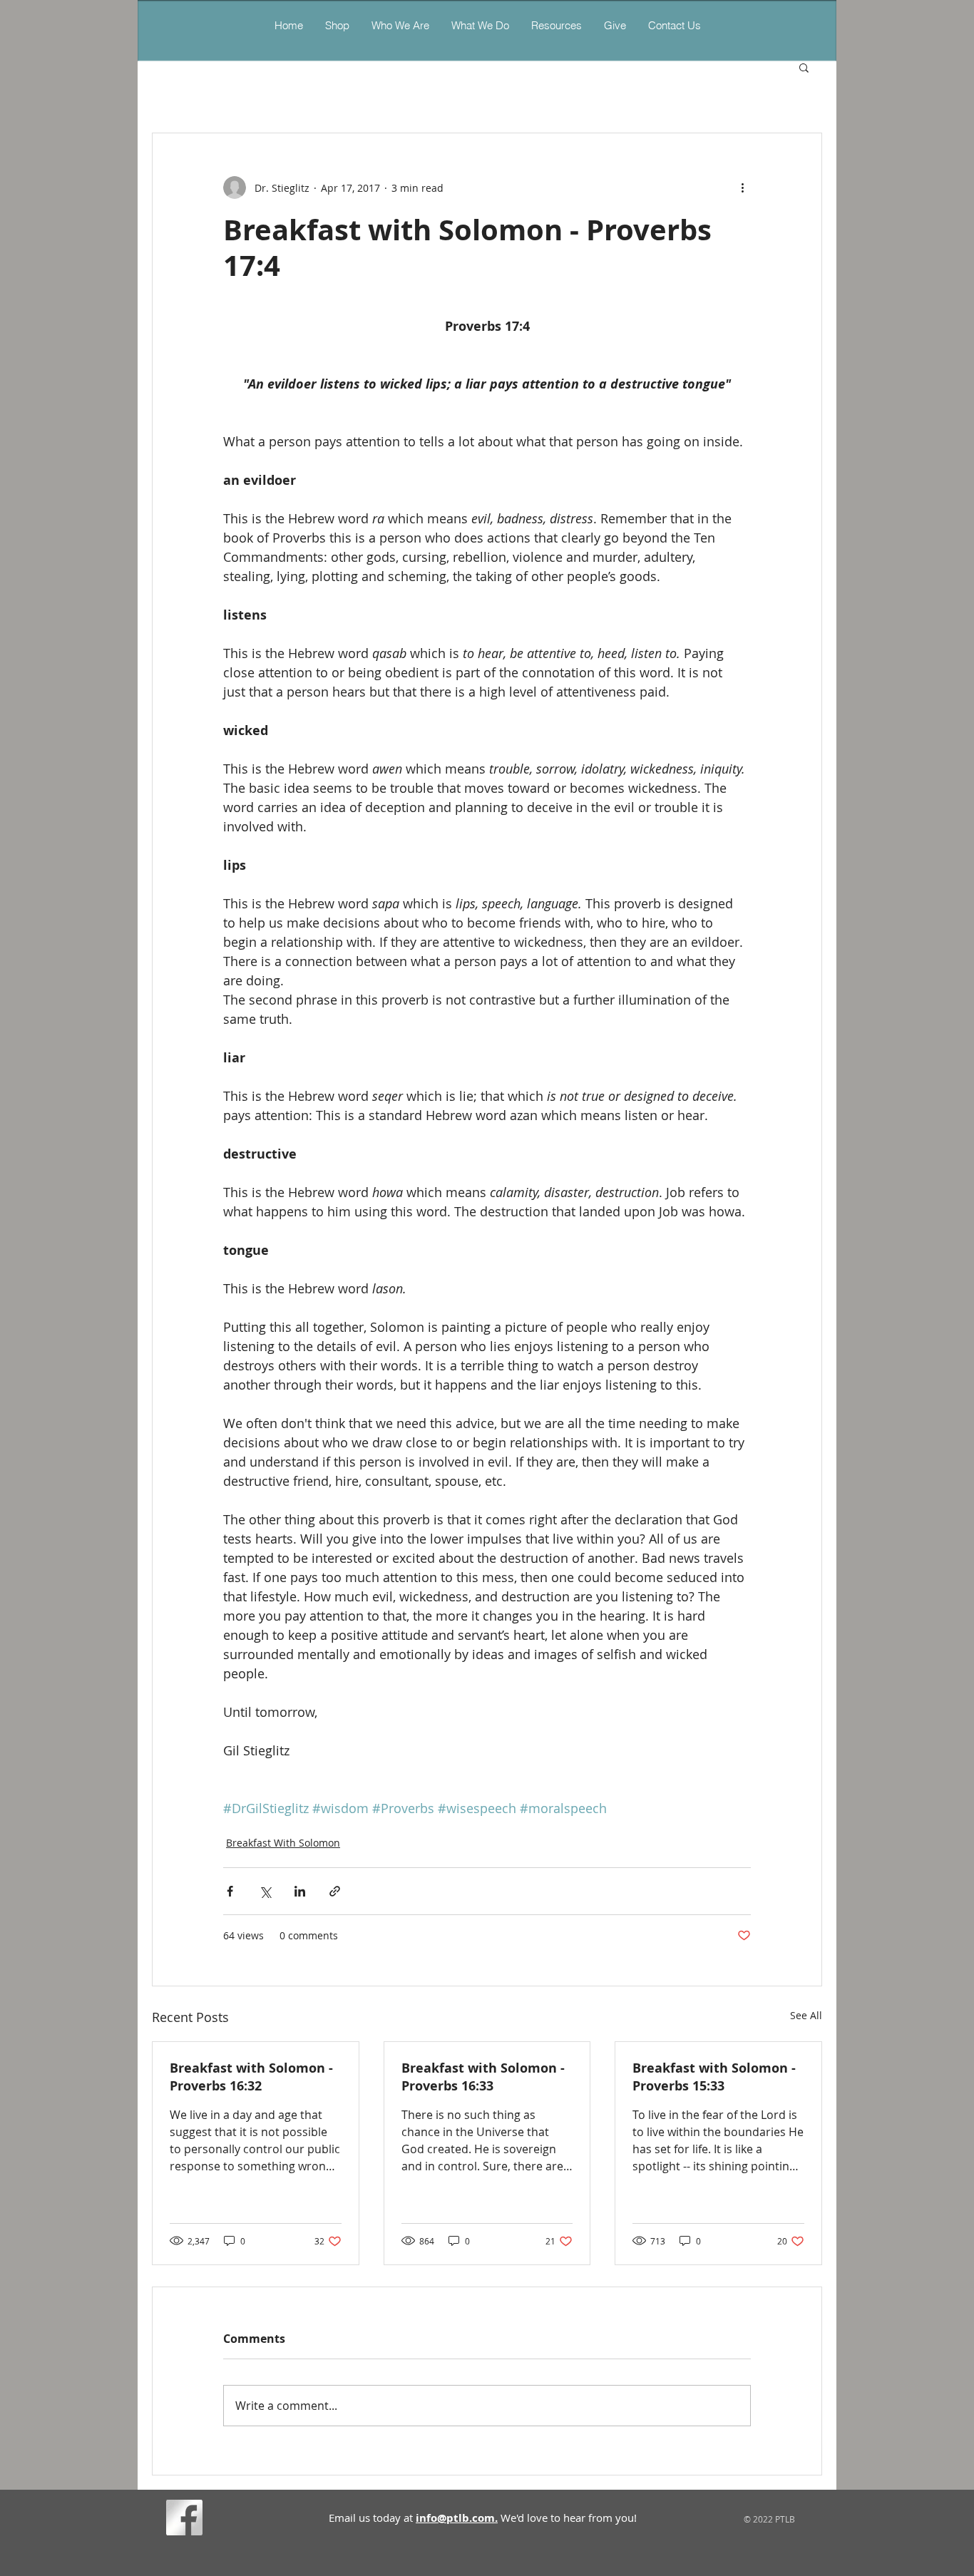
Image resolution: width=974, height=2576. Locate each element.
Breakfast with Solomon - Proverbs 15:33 (714, 2077)
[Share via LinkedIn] (300, 1891)
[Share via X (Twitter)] (265, 1891)
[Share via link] (335, 1891)
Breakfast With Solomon (283, 1843)
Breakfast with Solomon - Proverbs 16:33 (483, 2077)
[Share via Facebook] (230, 1891)
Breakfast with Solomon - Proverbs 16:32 (251, 2077)
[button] (480, 25)
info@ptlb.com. (457, 2518)
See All (806, 2015)
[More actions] (742, 188)
